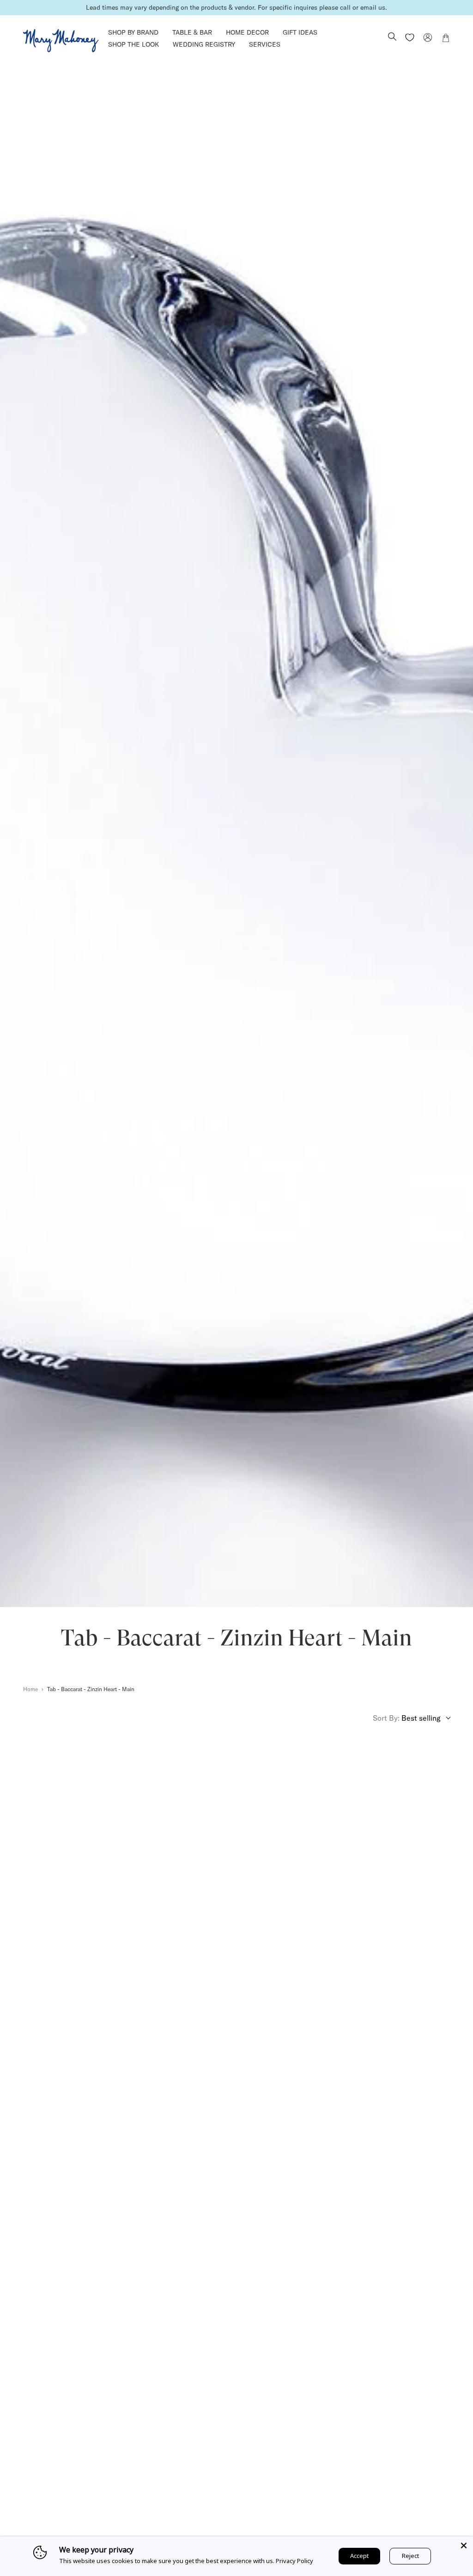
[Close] (464, 2546)
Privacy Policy (294, 2561)
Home (30, 1689)
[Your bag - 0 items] (446, 39)
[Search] (392, 37)
